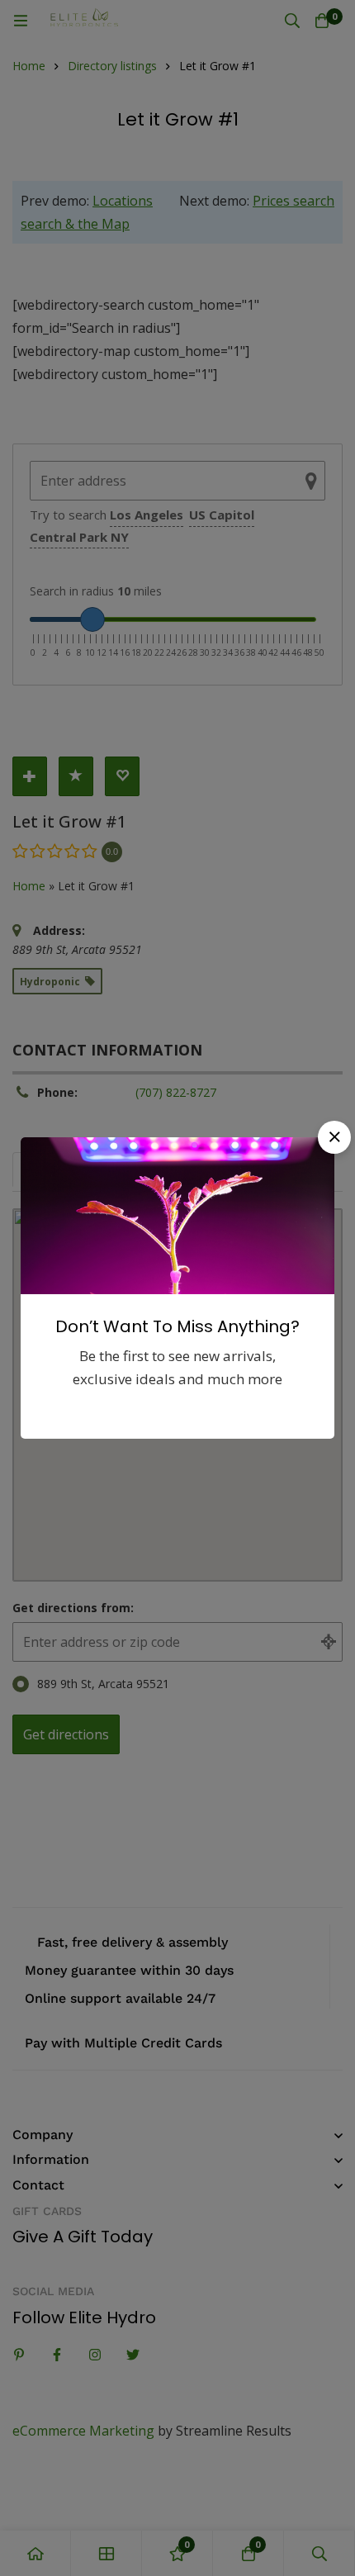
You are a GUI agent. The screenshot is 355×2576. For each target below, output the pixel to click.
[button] (334, 1137)
